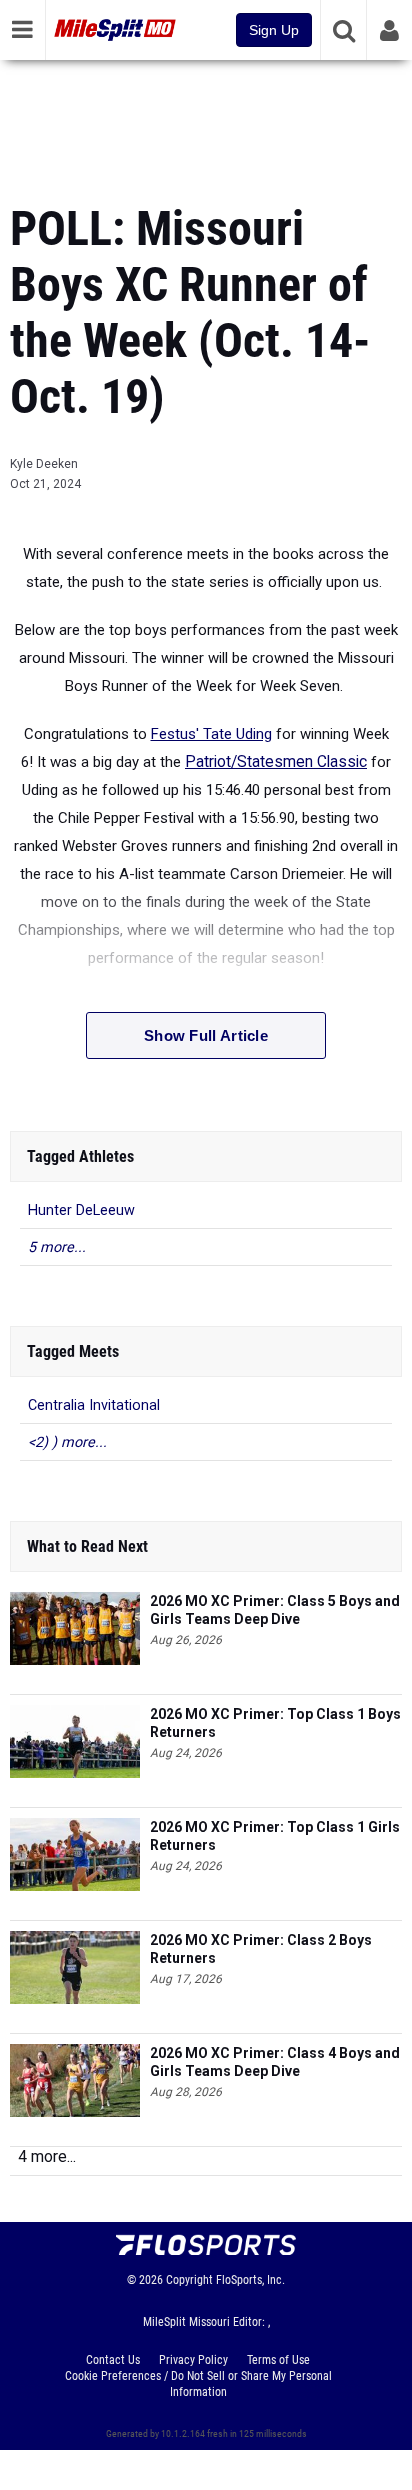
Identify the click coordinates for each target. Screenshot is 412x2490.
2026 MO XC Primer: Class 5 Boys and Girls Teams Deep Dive (275, 1610)
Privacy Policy (193, 2360)
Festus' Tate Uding (211, 734)
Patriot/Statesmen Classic (276, 762)
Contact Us (113, 2360)
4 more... (47, 2156)
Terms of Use (278, 2360)
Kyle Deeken (44, 464)
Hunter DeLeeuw (81, 1210)
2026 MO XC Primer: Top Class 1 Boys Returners (275, 1723)
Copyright (189, 2280)
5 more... (57, 1247)
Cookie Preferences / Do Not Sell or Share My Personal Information (198, 2384)
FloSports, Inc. (250, 2280)
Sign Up (274, 30)
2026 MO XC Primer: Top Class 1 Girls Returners (275, 1836)
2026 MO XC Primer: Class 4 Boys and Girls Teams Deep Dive (275, 2062)
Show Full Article (206, 1035)
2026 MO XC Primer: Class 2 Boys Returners (261, 1949)
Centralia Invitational (94, 1405)
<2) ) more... (67, 1442)
